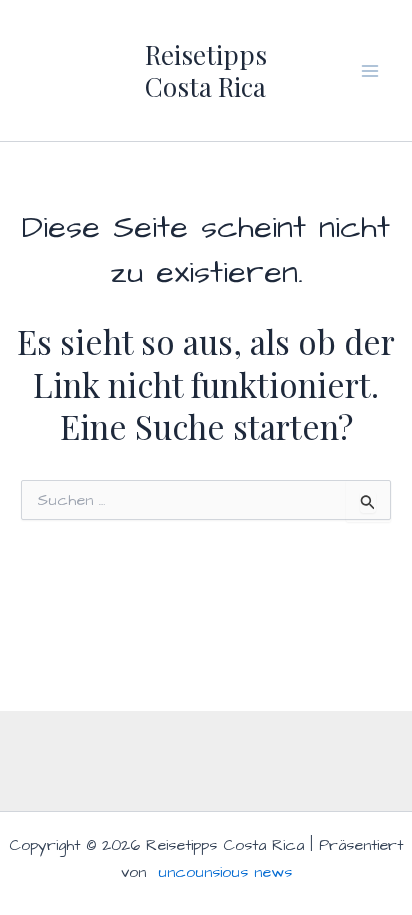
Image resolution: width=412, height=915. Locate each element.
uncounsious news (225, 872)
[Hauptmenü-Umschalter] (370, 71)
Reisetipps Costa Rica (206, 70)
